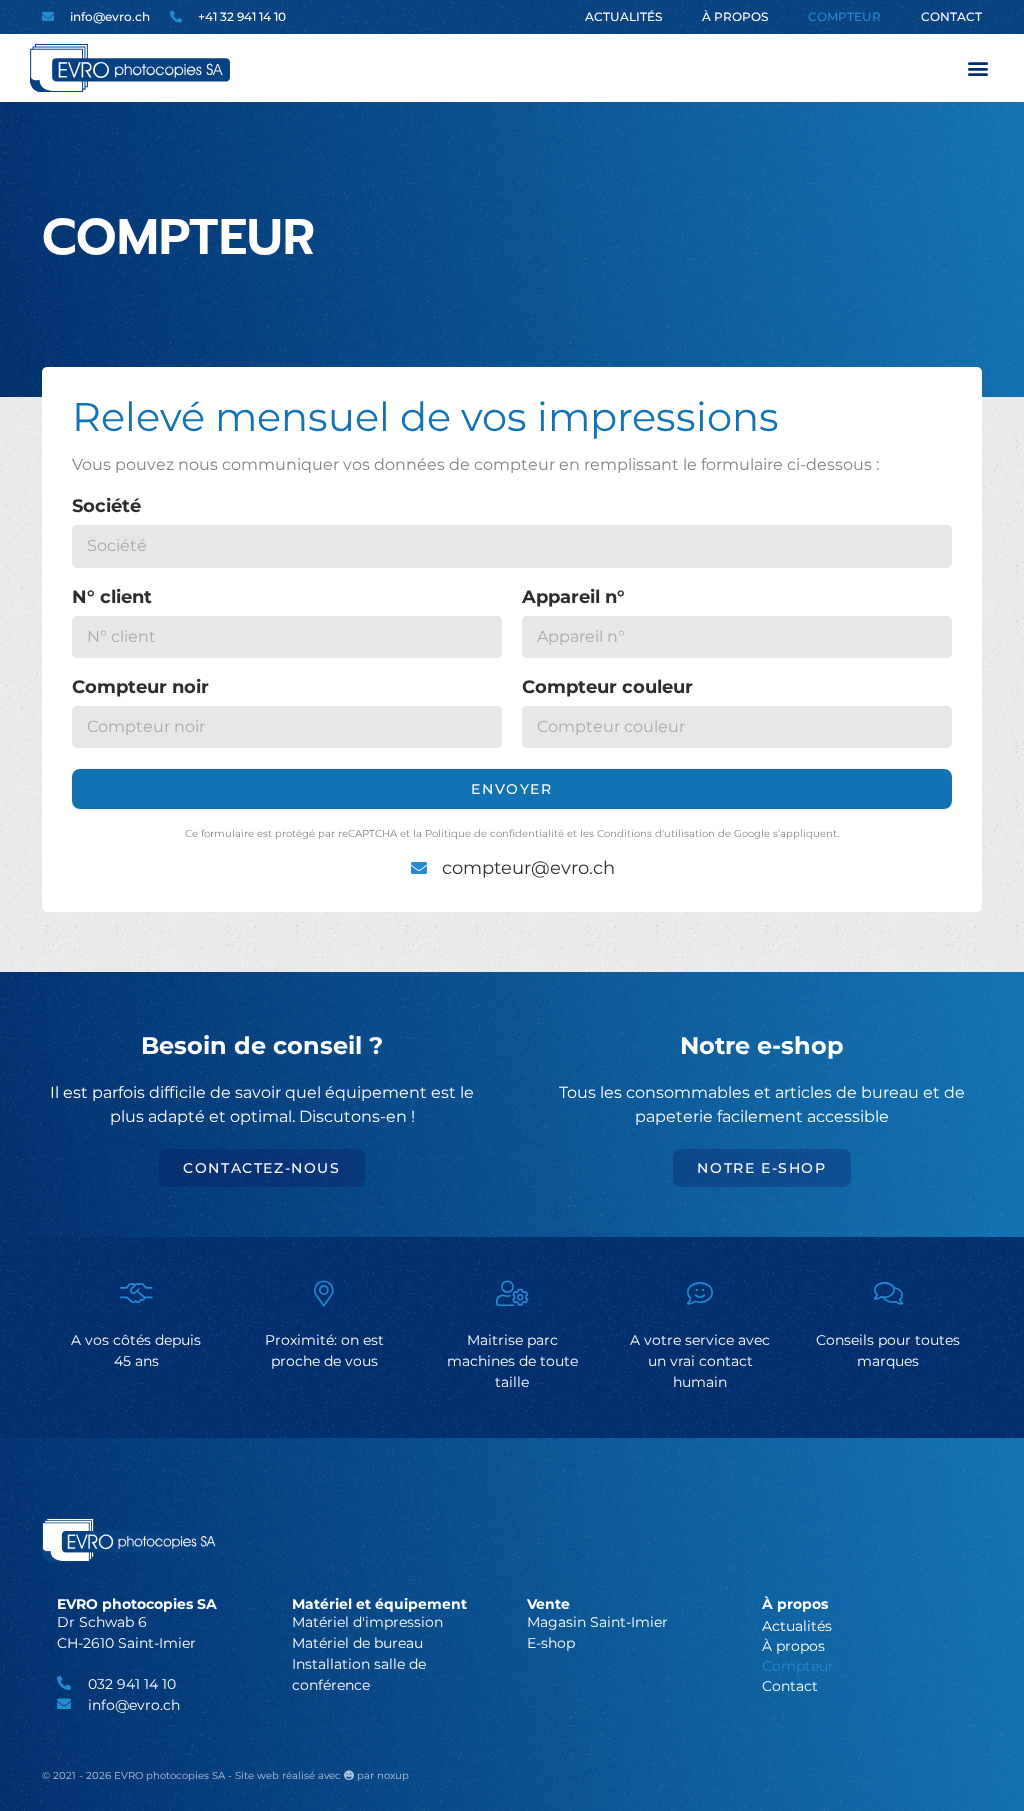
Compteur (844, 16)
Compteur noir (140, 688)
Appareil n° (573, 598)
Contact (951, 16)
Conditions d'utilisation (656, 833)
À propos (735, 16)
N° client (112, 598)
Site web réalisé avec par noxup (322, 1775)
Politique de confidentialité (494, 833)
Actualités (623, 16)
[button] (977, 68)
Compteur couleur (607, 688)
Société (106, 507)
